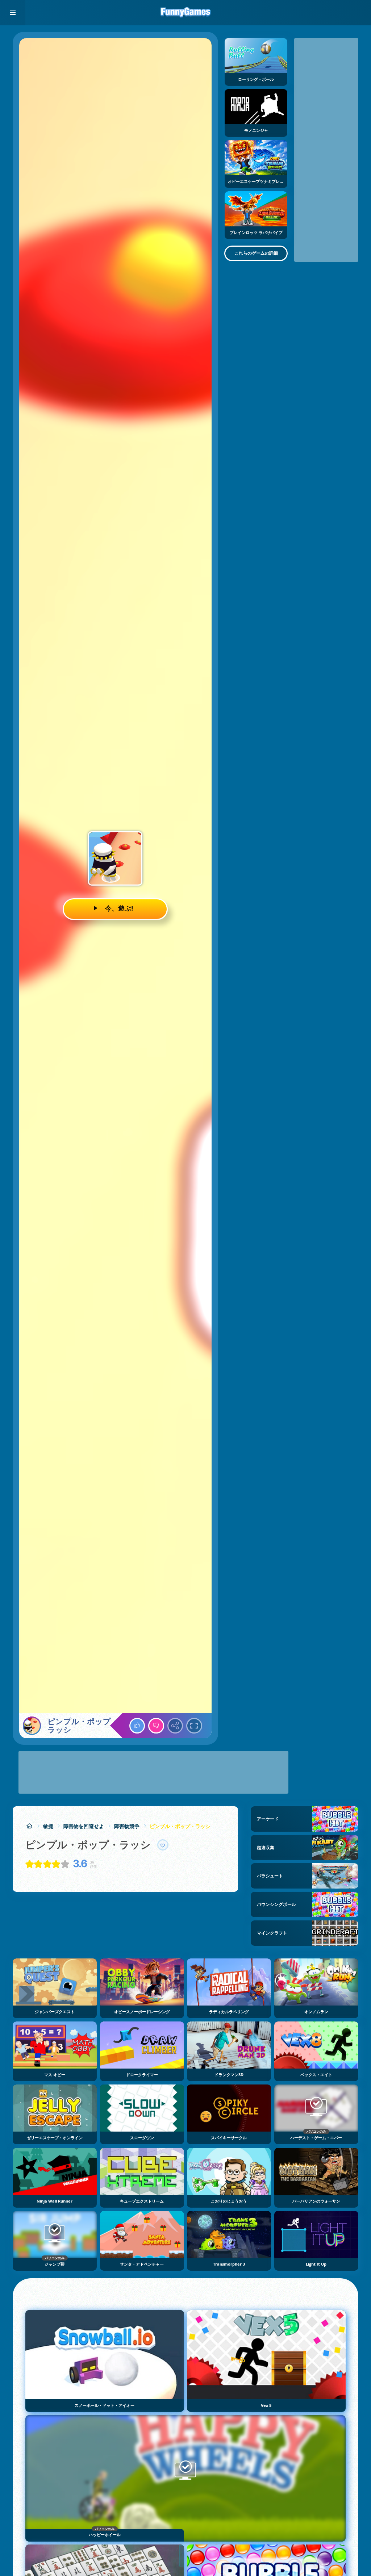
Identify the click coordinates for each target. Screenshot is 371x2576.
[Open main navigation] (13, 13)
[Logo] (185, 13)
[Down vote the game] (156, 1726)
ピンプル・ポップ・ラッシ (180, 1826)
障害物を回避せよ (84, 1826)
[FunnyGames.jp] (29, 1826)
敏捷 (48, 1826)
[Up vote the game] (137, 1726)
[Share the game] (175, 1726)
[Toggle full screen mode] (194, 1726)
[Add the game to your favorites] (163, 1845)
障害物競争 (127, 1826)
